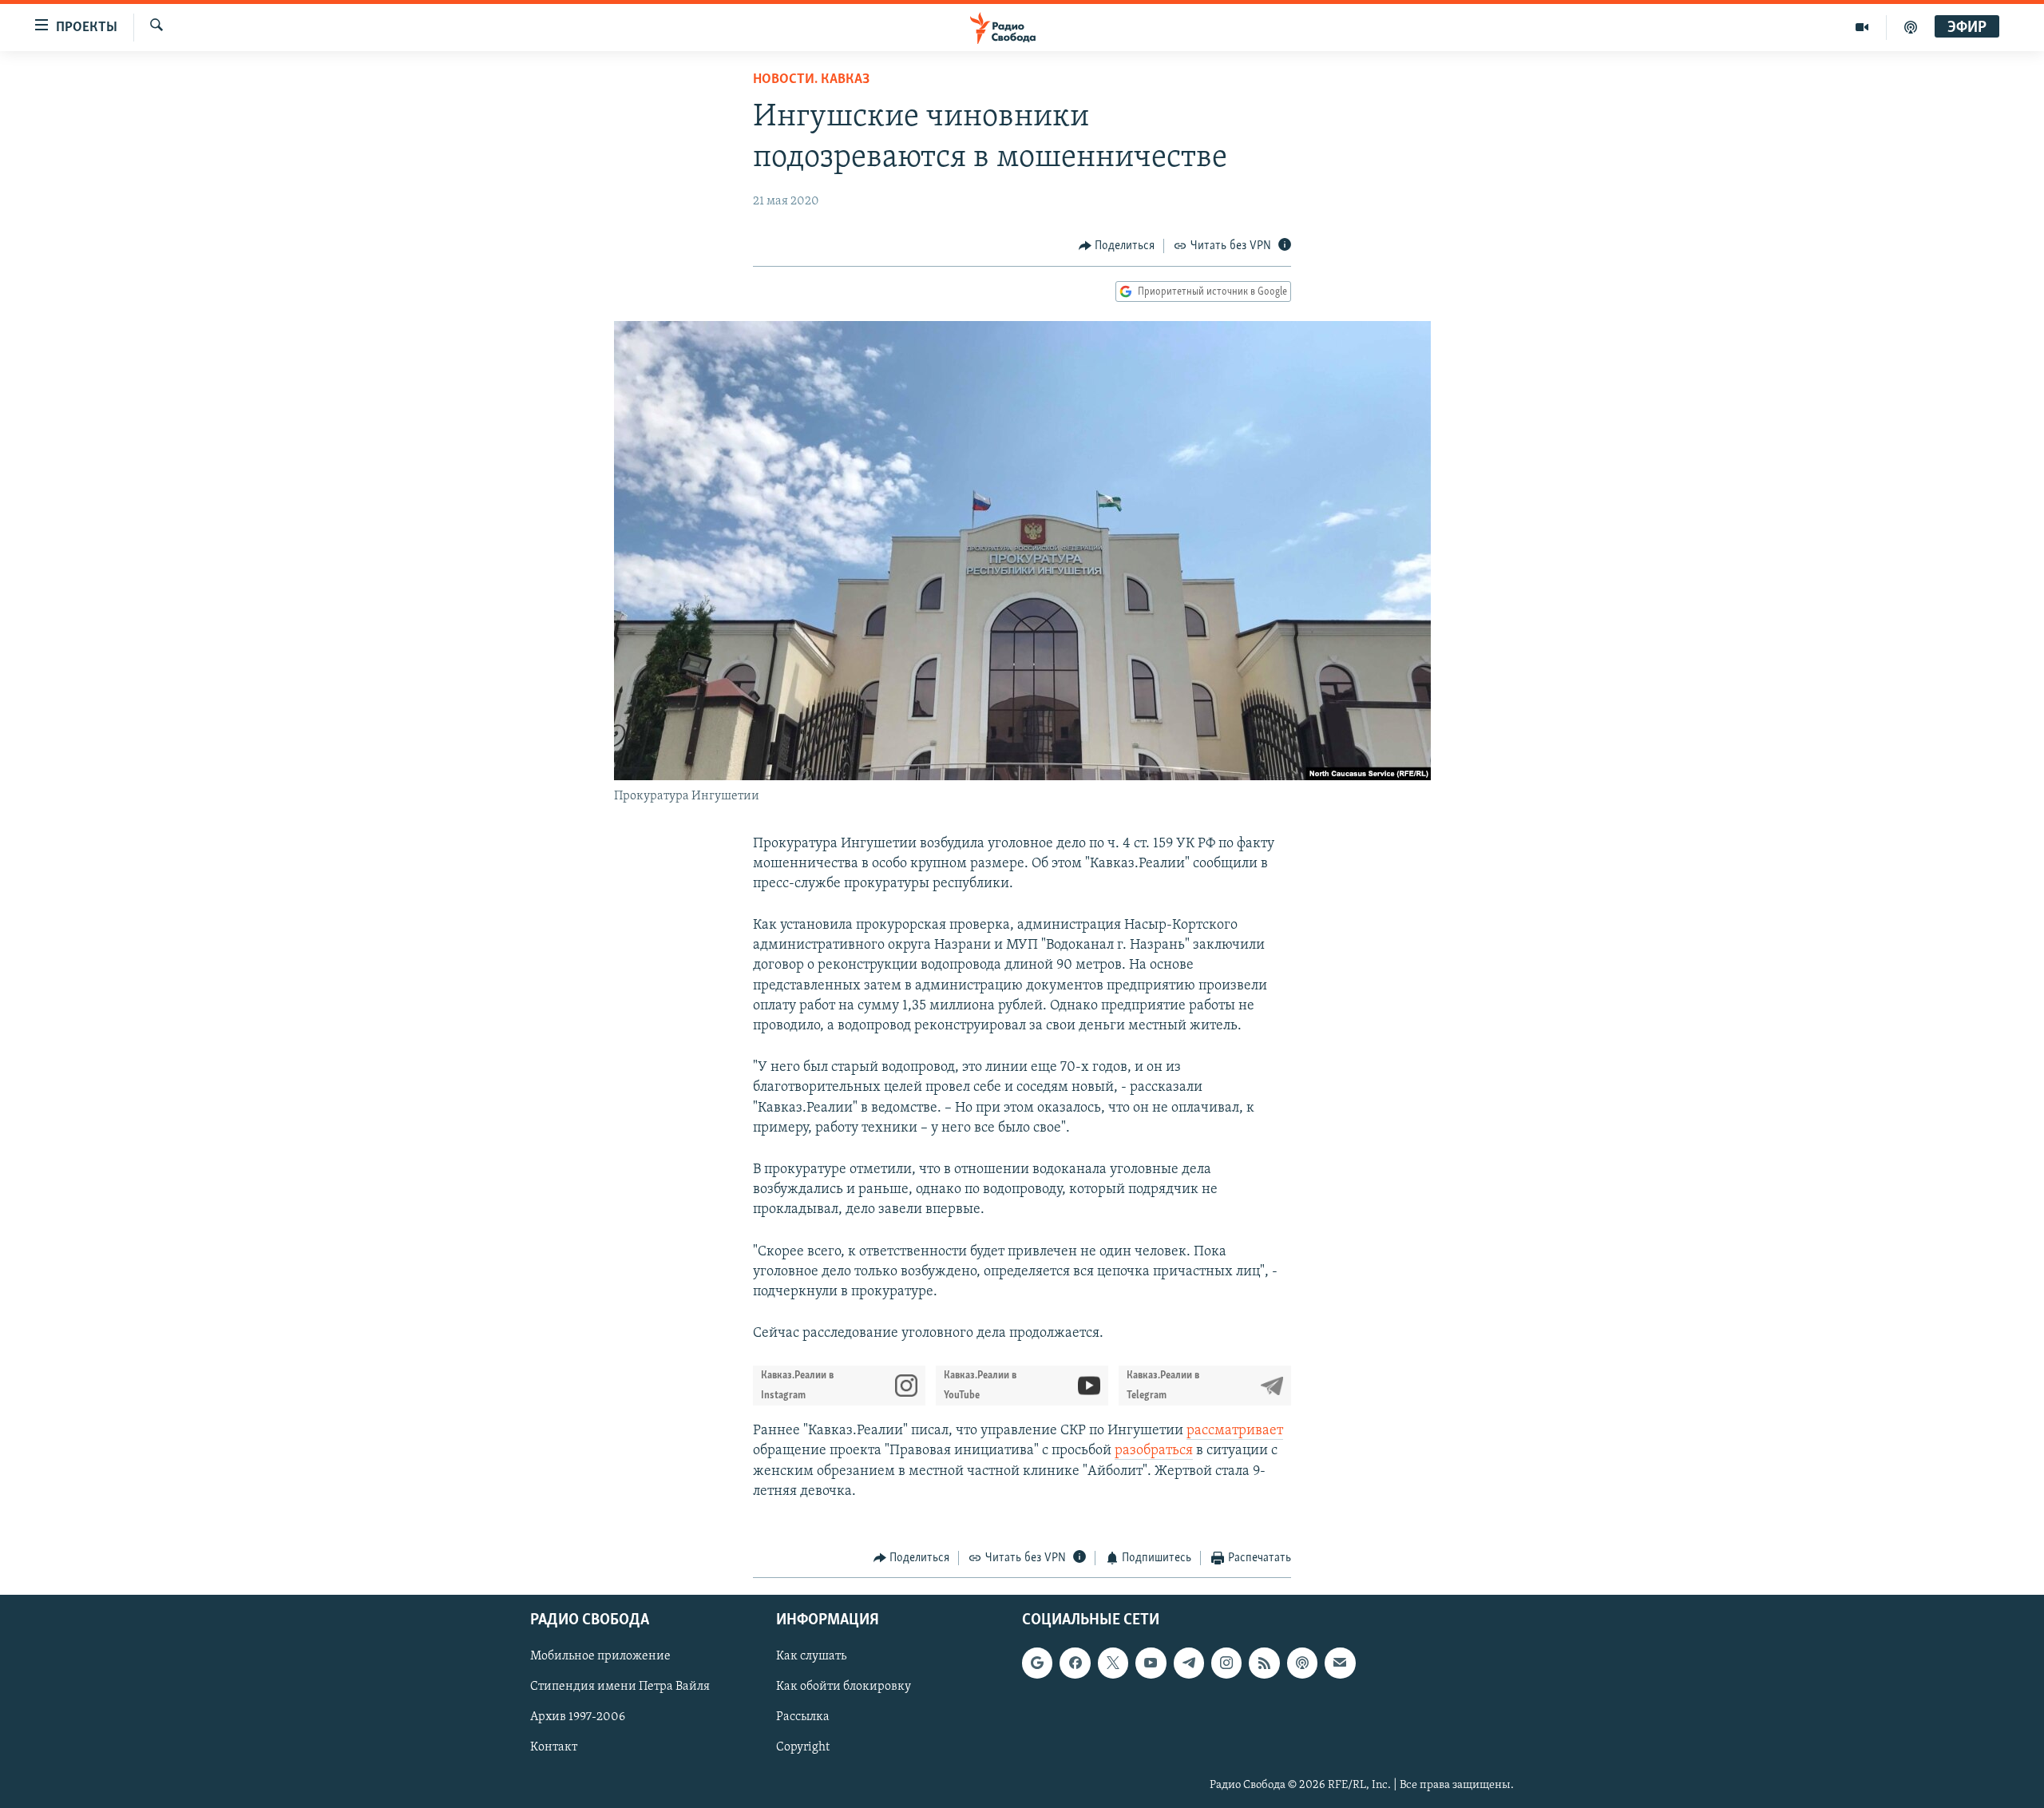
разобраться (1154, 1451)
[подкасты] (1911, 27)
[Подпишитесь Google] (1037, 1663)
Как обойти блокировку (844, 1687)
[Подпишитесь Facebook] (1075, 1663)
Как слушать (811, 1656)
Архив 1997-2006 (578, 1717)
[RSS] (1264, 1663)
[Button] (1117, 246)
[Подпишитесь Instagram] (1226, 1663)
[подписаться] (1340, 1663)
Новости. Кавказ (811, 80)
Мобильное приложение (600, 1656)
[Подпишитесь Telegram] (1189, 1663)
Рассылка (803, 1717)
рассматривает (1235, 1431)
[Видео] (1862, 27)
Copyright (803, 1747)
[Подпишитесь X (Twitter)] (1113, 1663)
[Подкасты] (1302, 1663)
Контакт (554, 1747)
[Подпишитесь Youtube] (1151, 1663)
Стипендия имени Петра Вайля (620, 1687)
